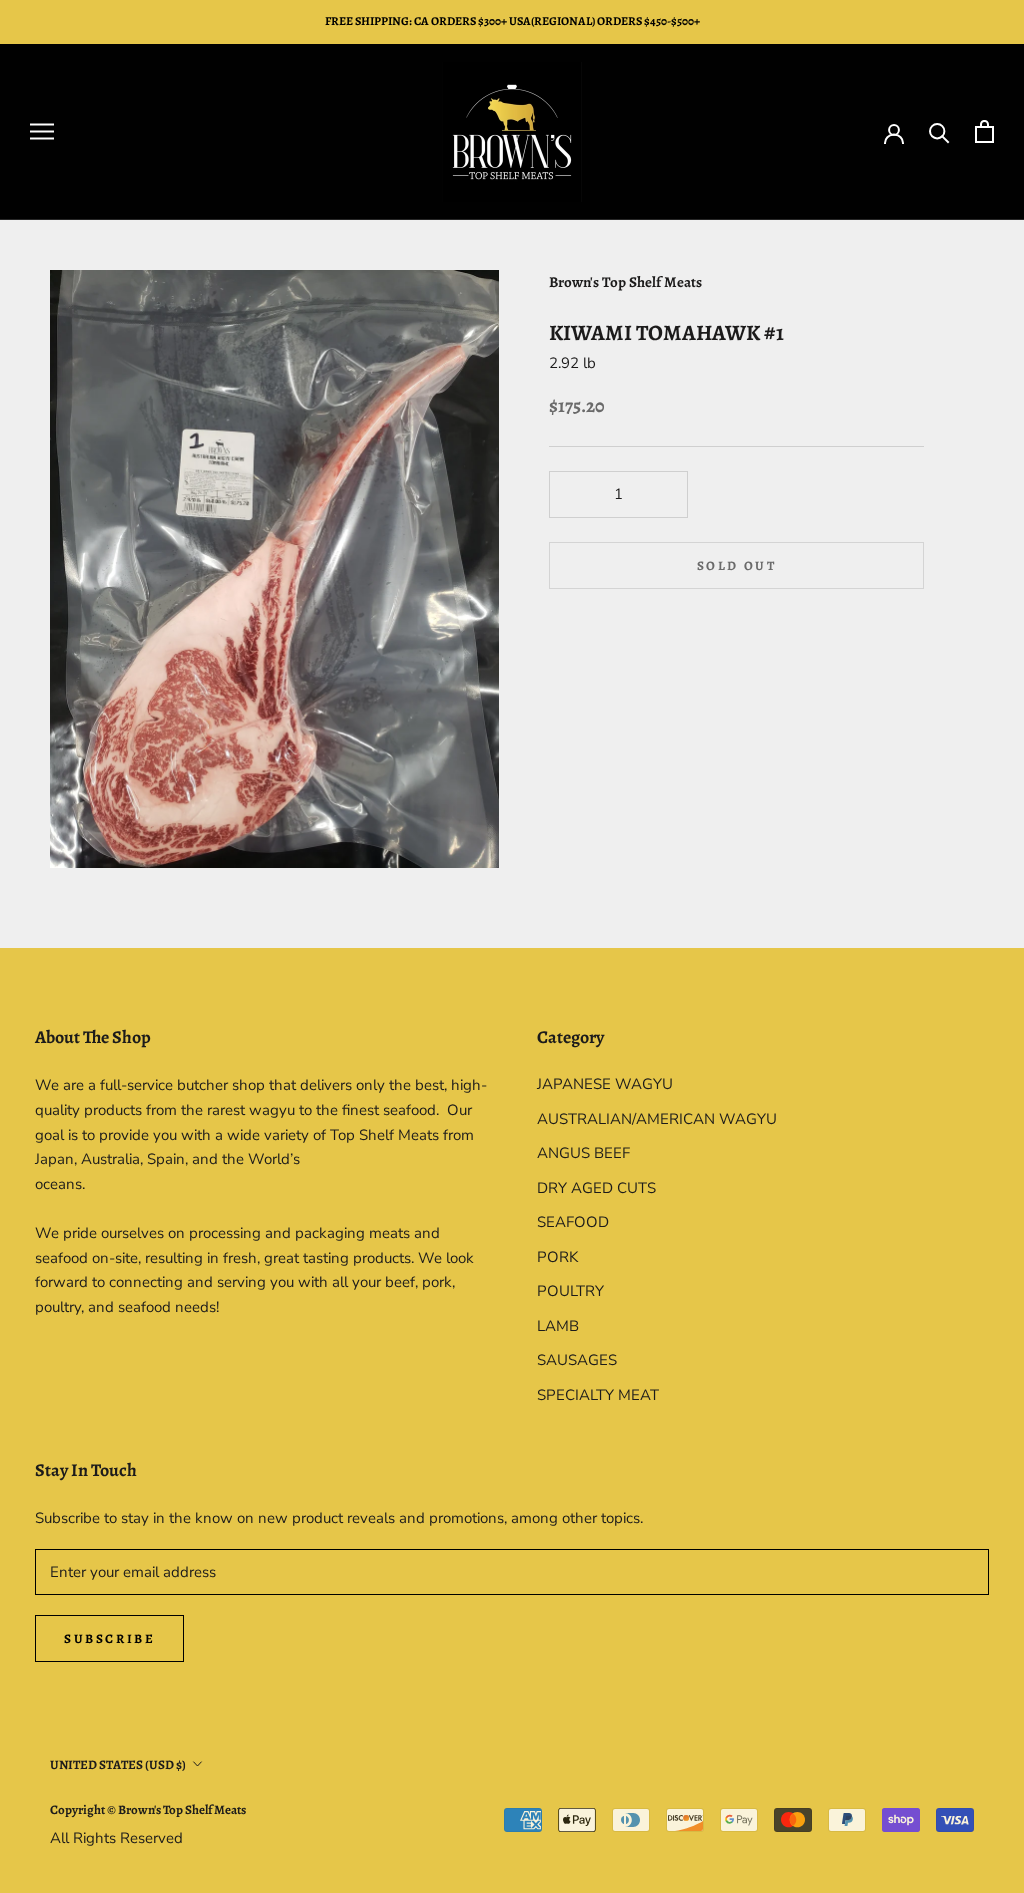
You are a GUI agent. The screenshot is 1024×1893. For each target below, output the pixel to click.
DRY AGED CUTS (596, 1188)
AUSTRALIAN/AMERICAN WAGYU (657, 1119)
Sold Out (737, 565)
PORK (557, 1257)
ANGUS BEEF (583, 1153)
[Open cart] (984, 131)
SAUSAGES (577, 1360)
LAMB (558, 1326)
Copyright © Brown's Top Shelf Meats (148, 1809)
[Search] (939, 131)
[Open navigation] (42, 131)
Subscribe (109, 1638)
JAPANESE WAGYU (605, 1084)
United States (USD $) (118, 1764)
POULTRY (570, 1291)
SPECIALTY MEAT (598, 1395)
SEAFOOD (573, 1222)
